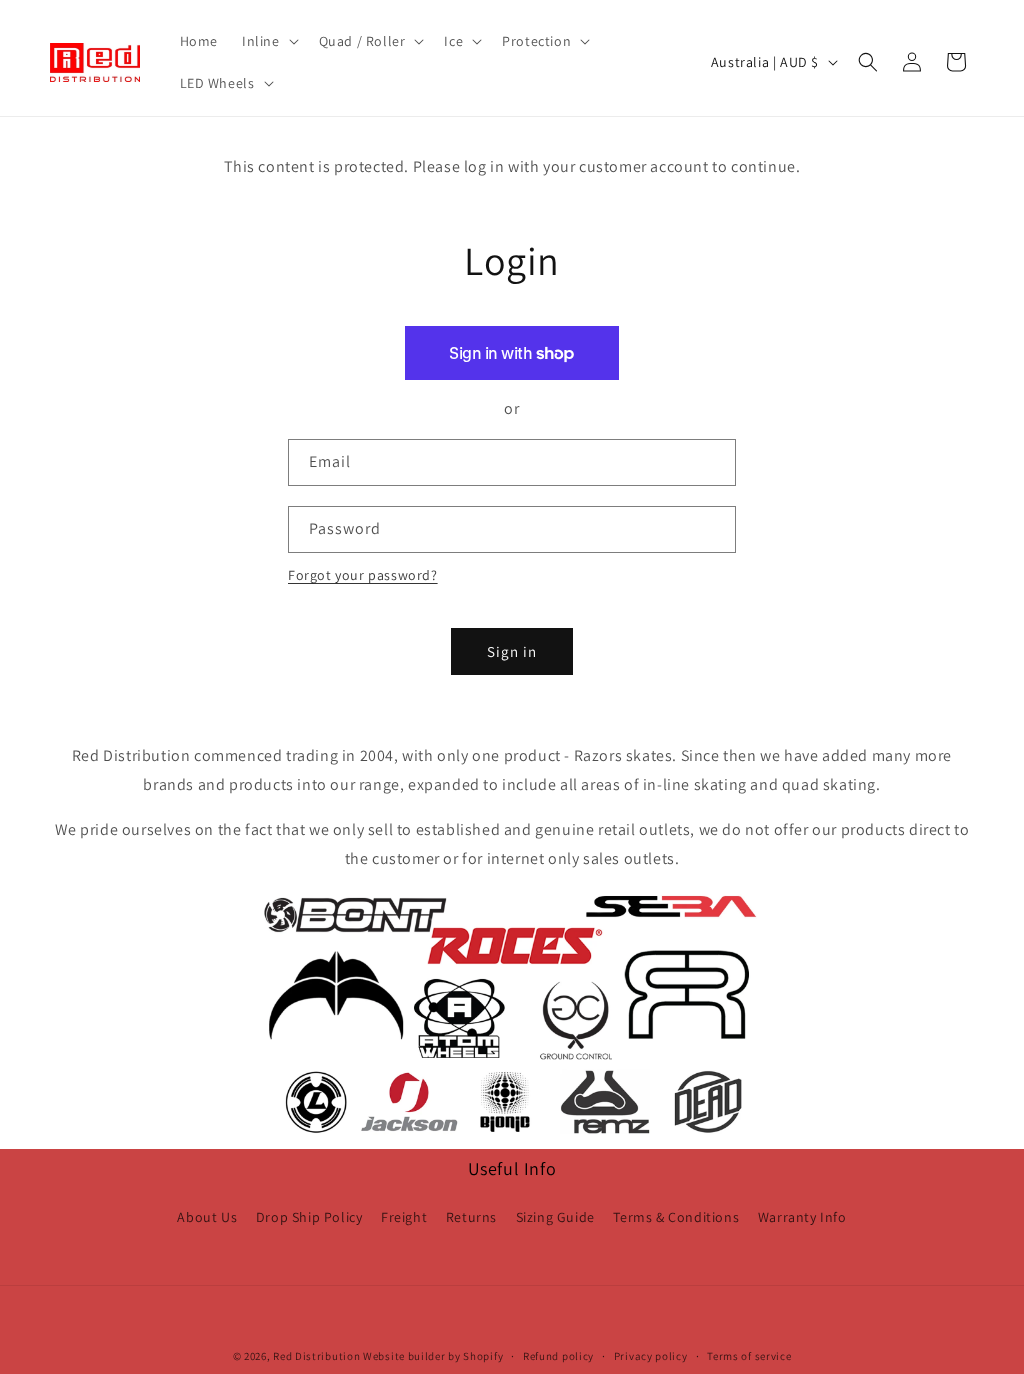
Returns (471, 1217)
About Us (207, 1217)
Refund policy (558, 1356)
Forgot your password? (363, 575)
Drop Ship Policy (309, 1217)
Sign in (512, 651)
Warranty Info (802, 1217)
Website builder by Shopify (433, 1356)
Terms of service (749, 1356)
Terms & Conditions (676, 1217)
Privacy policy (651, 1356)
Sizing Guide (555, 1217)
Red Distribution (316, 1356)
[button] (268, 41)
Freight (404, 1217)
